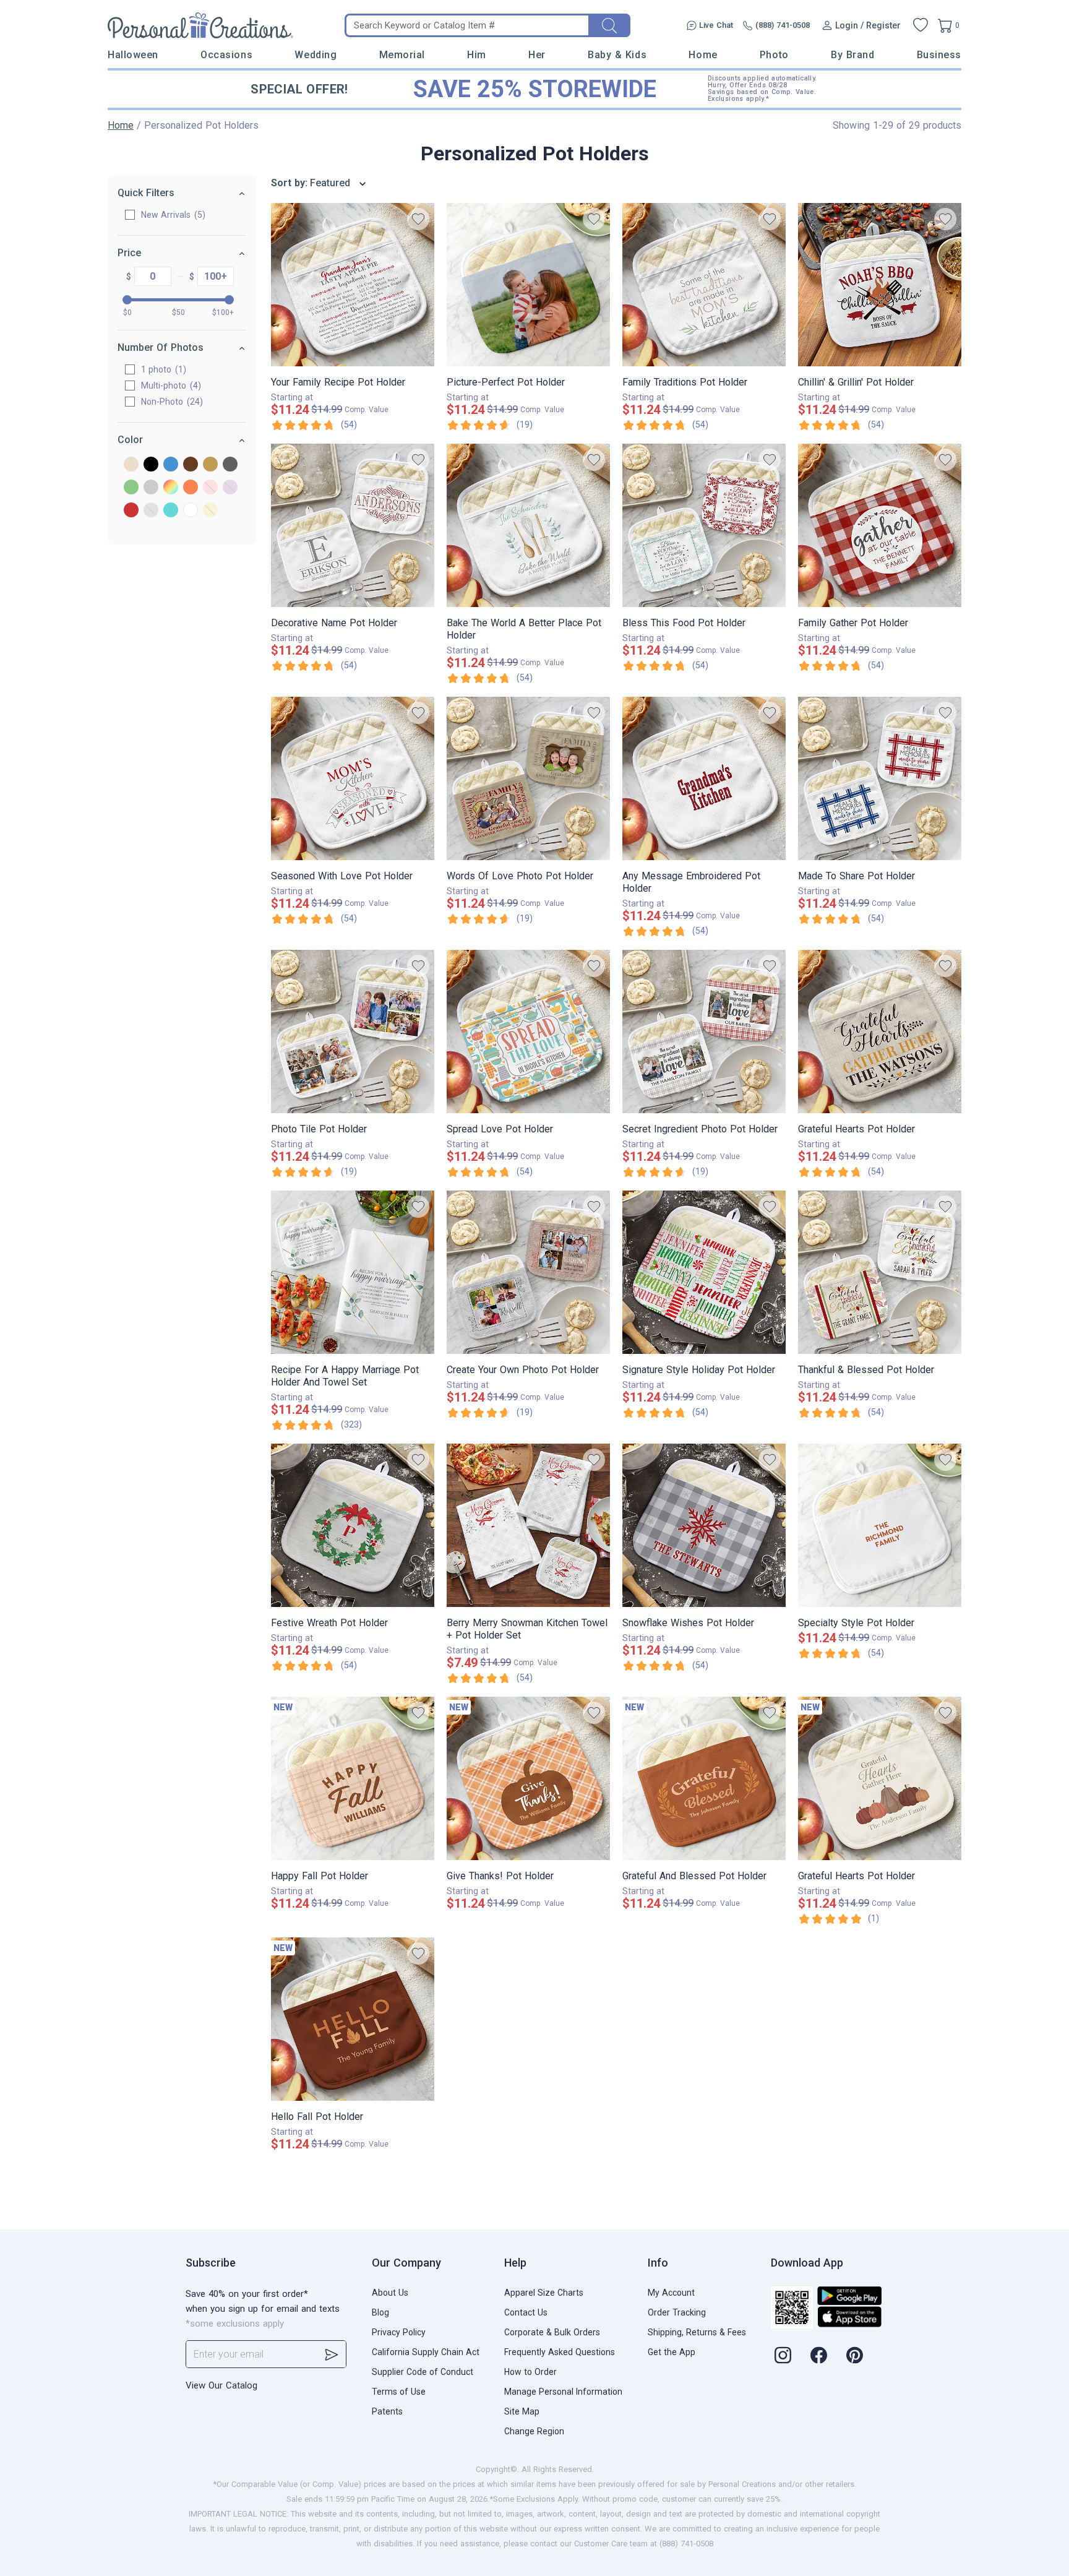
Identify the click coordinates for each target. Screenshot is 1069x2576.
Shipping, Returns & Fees (697, 2332)
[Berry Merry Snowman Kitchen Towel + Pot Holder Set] (528, 1525)
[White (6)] (191, 511)
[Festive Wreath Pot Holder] (353, 1525)
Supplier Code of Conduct (423, 2372)
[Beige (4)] (131, 465)
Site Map (522, 2411)
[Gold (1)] (210, 465)
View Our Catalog (221, 2385)
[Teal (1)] (171, 511)
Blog (380, 2312)
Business (939, 55)
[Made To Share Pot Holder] (880, 778)
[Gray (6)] (230, 465)
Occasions (226, 55)
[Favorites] (921, 25)
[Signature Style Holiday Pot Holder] (704, 1272)
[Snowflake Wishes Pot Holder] (704, 1525)
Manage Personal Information (563, 2392)
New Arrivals (172, 215)
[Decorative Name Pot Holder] (353, 525)
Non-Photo (170, 402)
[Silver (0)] (151, 511)
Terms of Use (399, 2392)
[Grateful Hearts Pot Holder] (880, 1032)
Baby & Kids (617, 55)
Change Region (534, 2431)
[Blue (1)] (171, 465)
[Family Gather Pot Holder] (880, 525)
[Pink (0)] (210, 488)
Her (537, 55)
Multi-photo (170, 386)
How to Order (530, 2372)
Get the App (672, 2352)
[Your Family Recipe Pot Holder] (353, 285)
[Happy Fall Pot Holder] (353, 1778)
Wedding (316, 55)
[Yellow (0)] (210, 511)
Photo (774, 55)
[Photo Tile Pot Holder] (353, 1032)
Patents (387, 2411)
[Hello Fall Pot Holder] (353, 2019)
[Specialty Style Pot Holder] (880, 1525)
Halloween (133, 55)
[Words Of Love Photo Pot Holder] (528, 778)
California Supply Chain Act (426, 2352)
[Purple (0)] (230, 488)
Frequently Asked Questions (560, 2352)
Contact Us (526, 2312)
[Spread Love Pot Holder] (528, 1032)
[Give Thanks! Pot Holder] (528, 1778)
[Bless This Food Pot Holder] (704, 525)
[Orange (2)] (191, 488)
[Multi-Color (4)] (171, 488)
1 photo (162, 369)
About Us (390, 2293)
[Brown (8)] (191, 465)
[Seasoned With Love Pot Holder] (353, 778)
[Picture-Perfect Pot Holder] (528, 285)
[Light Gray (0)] (151, 488)
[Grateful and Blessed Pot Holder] (704, 1778)
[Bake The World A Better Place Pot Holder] (528, 525)
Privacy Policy (399, 2332)
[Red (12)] (131, 511)
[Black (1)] (151, 465)
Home (703, 55)
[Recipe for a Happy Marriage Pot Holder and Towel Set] (353, 1272)
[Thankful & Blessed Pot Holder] (880, 1272)
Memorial (402, 55)
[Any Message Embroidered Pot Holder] (704, 778)
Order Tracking (677, 2312)
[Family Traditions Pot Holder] (704, 285)
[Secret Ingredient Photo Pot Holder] (704, 1032)
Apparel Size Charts (544, 2293)
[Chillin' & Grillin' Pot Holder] (880, 285)
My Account (671, 2293)
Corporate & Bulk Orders (552, 2332)
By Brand (852, 55)
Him (477, 55)
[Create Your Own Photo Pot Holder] (528, 1272)
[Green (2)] (131, 488)
